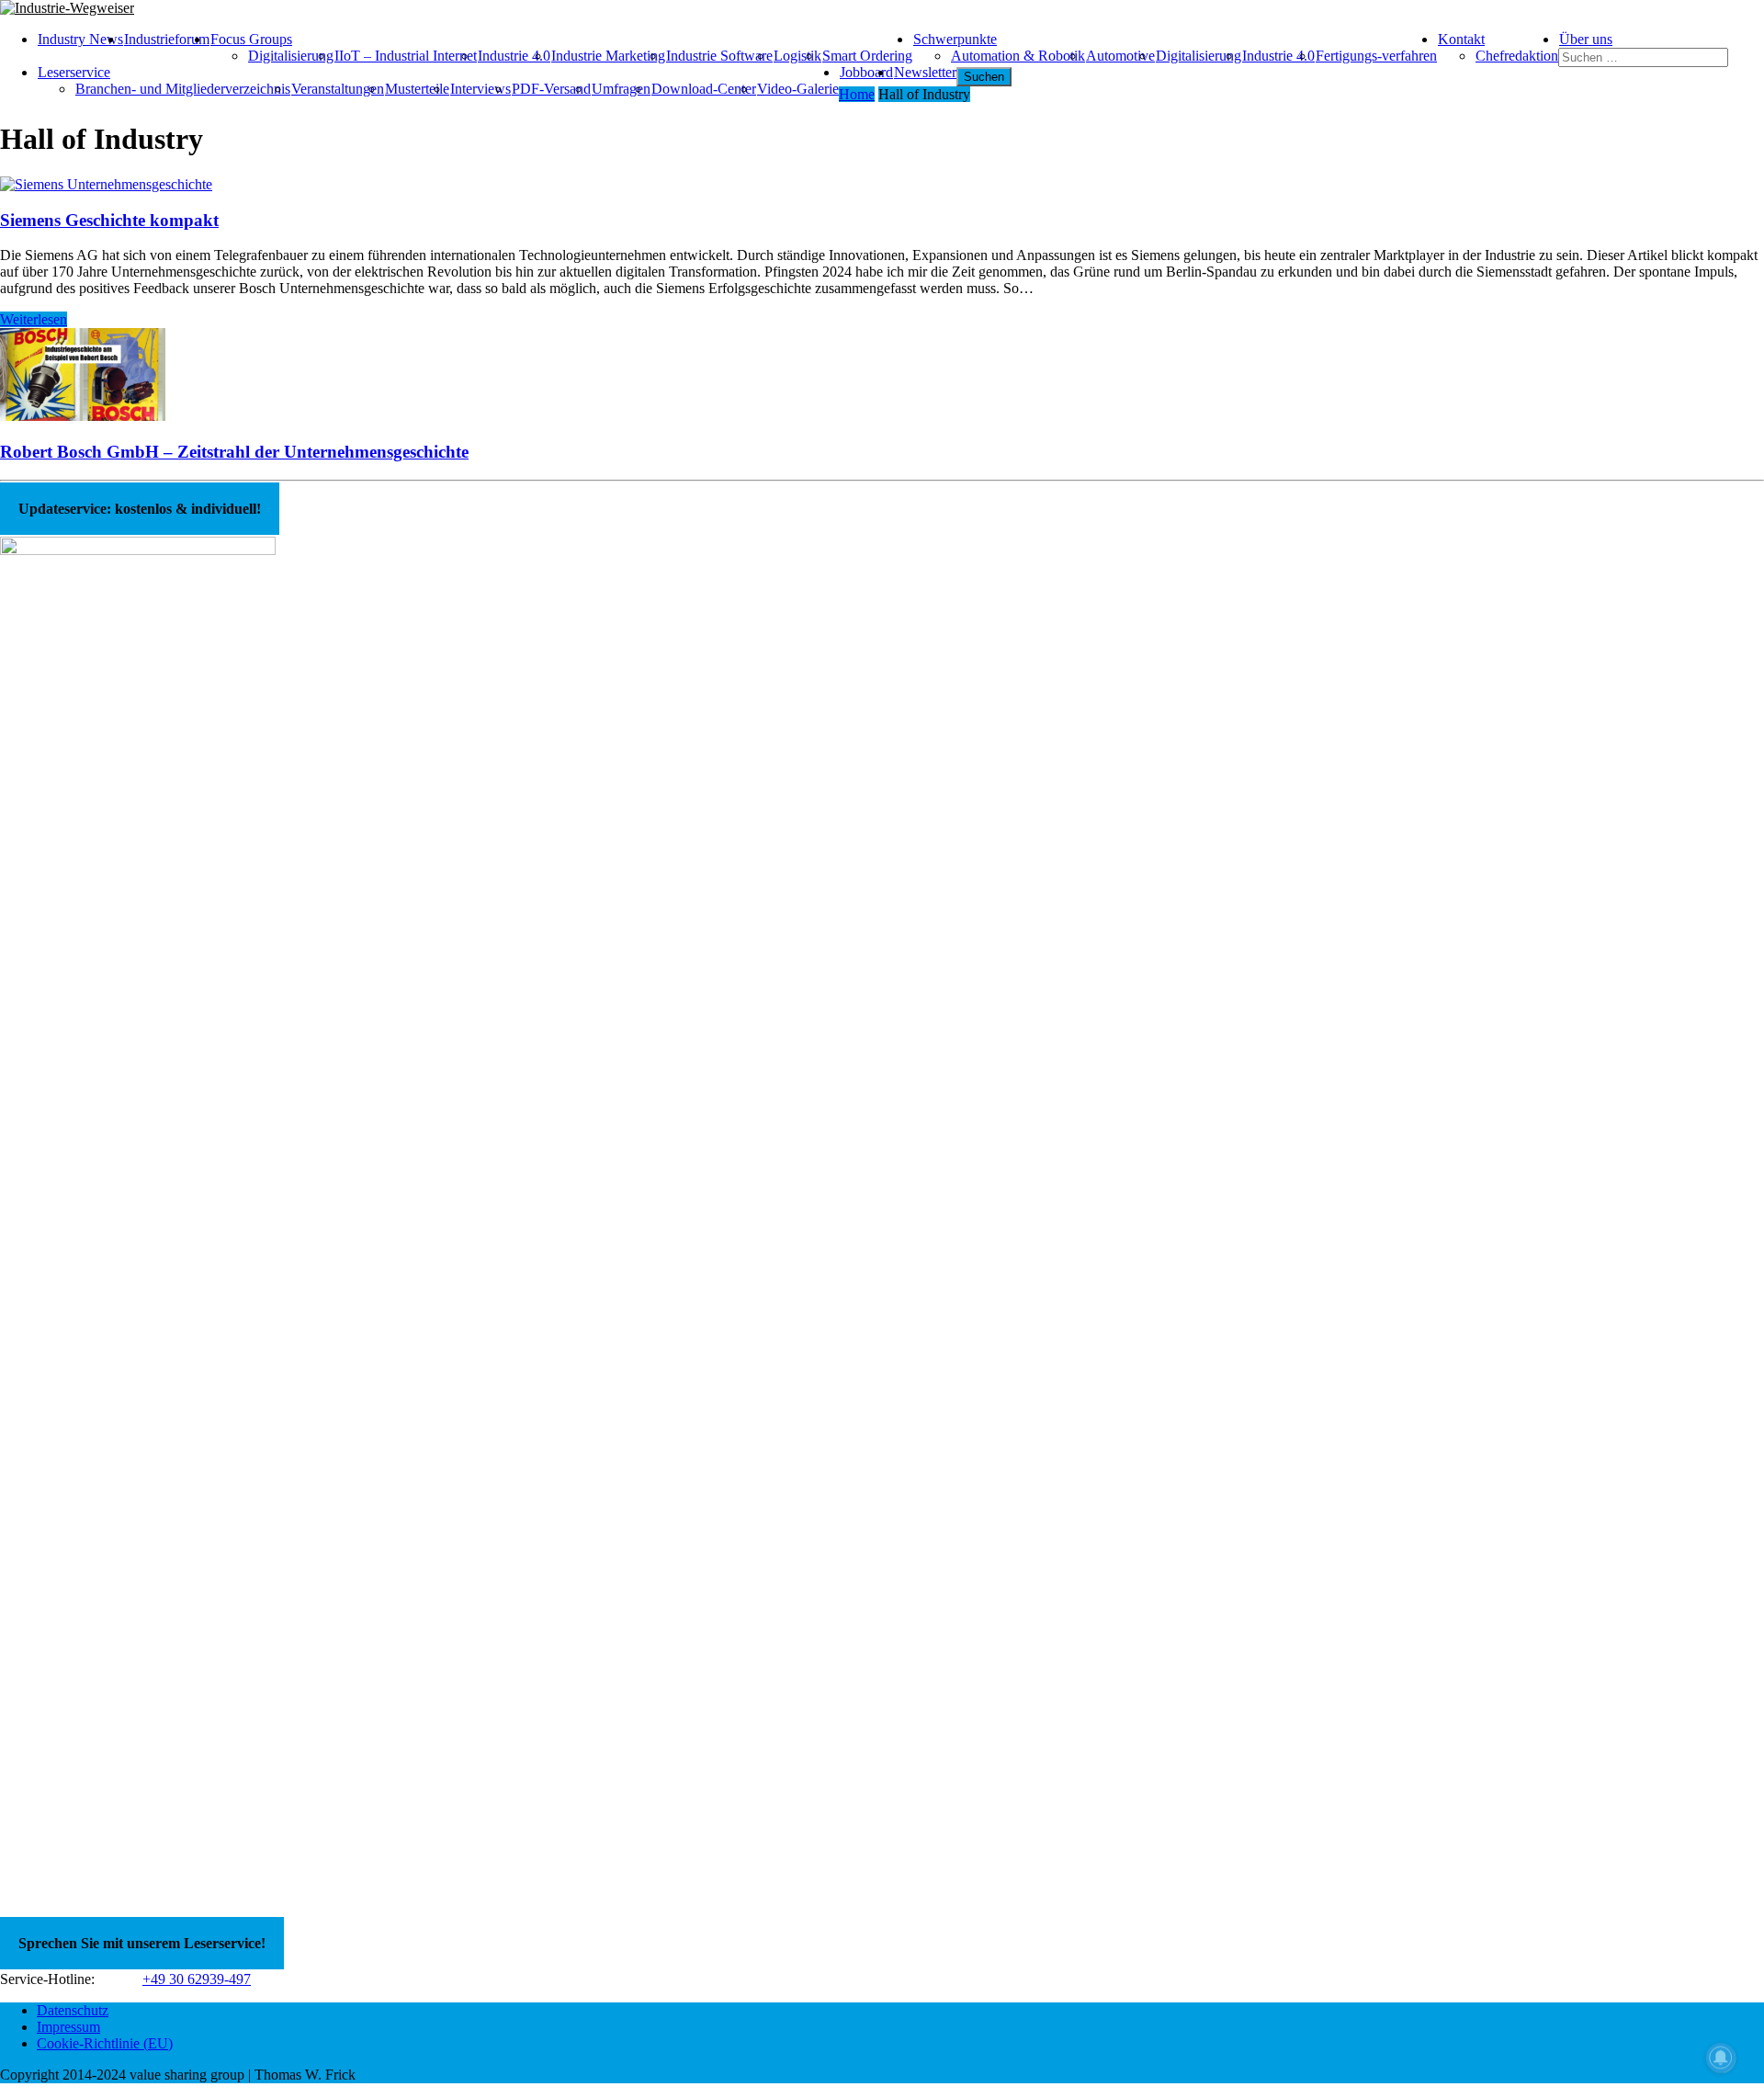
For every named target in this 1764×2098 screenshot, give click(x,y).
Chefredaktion (1517, 56)
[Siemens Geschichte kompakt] (106, 184)
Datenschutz (73, 2010)
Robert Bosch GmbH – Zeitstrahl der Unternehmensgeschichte (234, 452)
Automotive (1120, 56)
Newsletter (925, 72)
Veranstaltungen (338, 89)
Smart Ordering (867, 56)
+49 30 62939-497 (197, 1979)
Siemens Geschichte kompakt (109, 220)
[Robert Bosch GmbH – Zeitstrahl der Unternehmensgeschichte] (83, 416)
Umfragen (621, 89)
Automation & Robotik (1018, 56)
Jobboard (866, 72)
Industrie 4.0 (514, 56)
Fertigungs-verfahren (1376, 56)
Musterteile (417, 89)
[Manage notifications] (1721, 2058)
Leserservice (74, 72)
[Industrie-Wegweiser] (882, 8)
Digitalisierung (291, 56)
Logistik (797, 56)
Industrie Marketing (608, 56)
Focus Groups (251, 39)
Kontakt (1461, 39)
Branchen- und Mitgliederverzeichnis (183, 89)
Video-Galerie (798, 89)
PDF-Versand (551, 89)
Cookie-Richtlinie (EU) (105, 2043)
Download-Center (704, 89)
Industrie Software (719, 56)
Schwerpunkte (955, 39)
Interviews (481, 89)
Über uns (1586, 39)
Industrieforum (167, 39)
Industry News (80, 39)
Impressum (68, 2027)
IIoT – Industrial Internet (406, 56)
